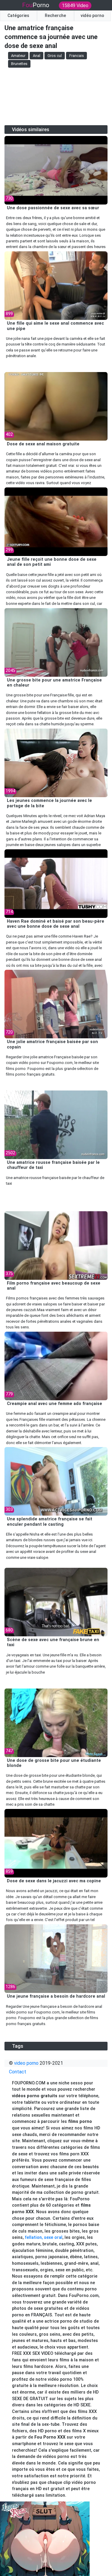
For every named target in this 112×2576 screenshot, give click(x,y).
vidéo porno (92, 16)
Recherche (55, 16)
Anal (37, 56)
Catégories (18, 16)
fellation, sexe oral (44, 2237)
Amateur (18, 56)
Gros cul (55, 56)
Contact (18, 2072)
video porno (26, 2063)
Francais (77, 56)
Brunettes (19, 64)
